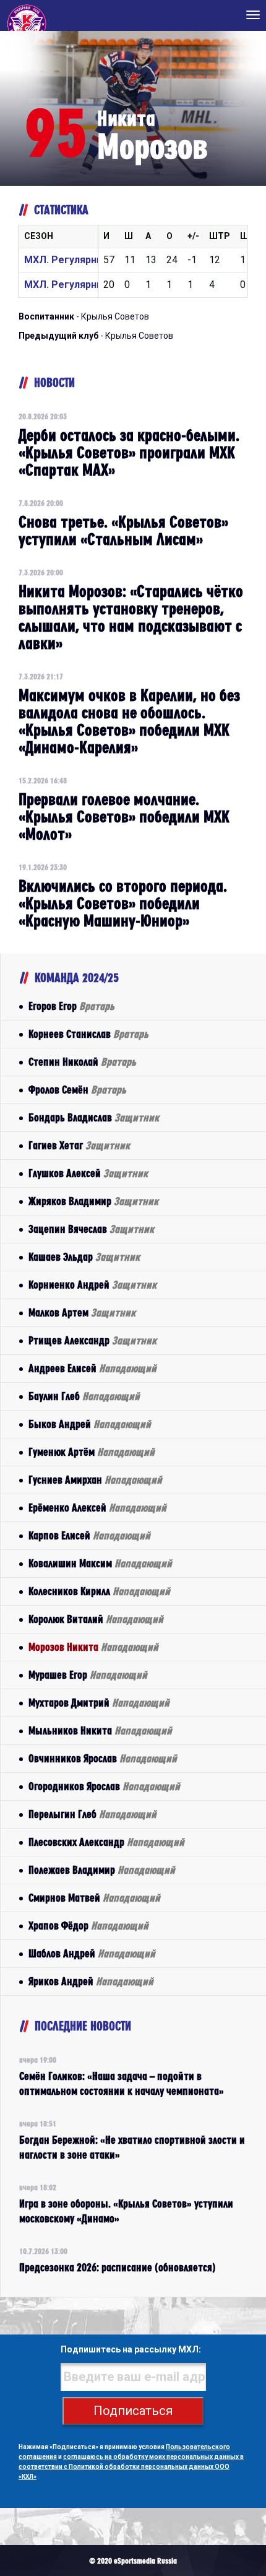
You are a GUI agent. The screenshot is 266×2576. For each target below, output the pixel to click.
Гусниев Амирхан (95, 1480)
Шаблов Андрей (92, 1953)
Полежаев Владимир (102, 1870)
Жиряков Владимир (93, 1201)
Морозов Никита (93, 1647)
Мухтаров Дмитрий (99, 1703)
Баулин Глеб (84, 1396)
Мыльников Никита (100, 1730)
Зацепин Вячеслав (91, 1229)
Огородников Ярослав (104, 1786)
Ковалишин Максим (100, 1563)
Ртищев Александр (92, 1340)
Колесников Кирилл (99, 1591)
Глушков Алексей (88, 1173)
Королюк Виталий (96, 1619)
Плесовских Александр (106, 1842)
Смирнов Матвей (94, 1898)
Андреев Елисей (92, 1368)
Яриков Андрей (91, 1981)
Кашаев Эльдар (84, 1257)
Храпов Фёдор (88, 1925)
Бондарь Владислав (94, 1117)
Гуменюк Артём (92, 1452)
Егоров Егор (71, 1006)
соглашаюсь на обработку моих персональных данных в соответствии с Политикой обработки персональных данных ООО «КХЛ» (131, 2467)
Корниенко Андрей (92, 1285)
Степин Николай (82, 1062)
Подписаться (133, 2411)
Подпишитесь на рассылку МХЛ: (131, 2349)
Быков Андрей (90, 1424)
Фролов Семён (77, 1090)
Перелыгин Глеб (92, 1814)
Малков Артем (82, 1312)
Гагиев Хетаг (79, 1145)
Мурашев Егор (88, 1675)
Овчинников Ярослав (103, 1758)
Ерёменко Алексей (97, 1508)
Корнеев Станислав (88, 1034)
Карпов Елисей (89, 1535)
